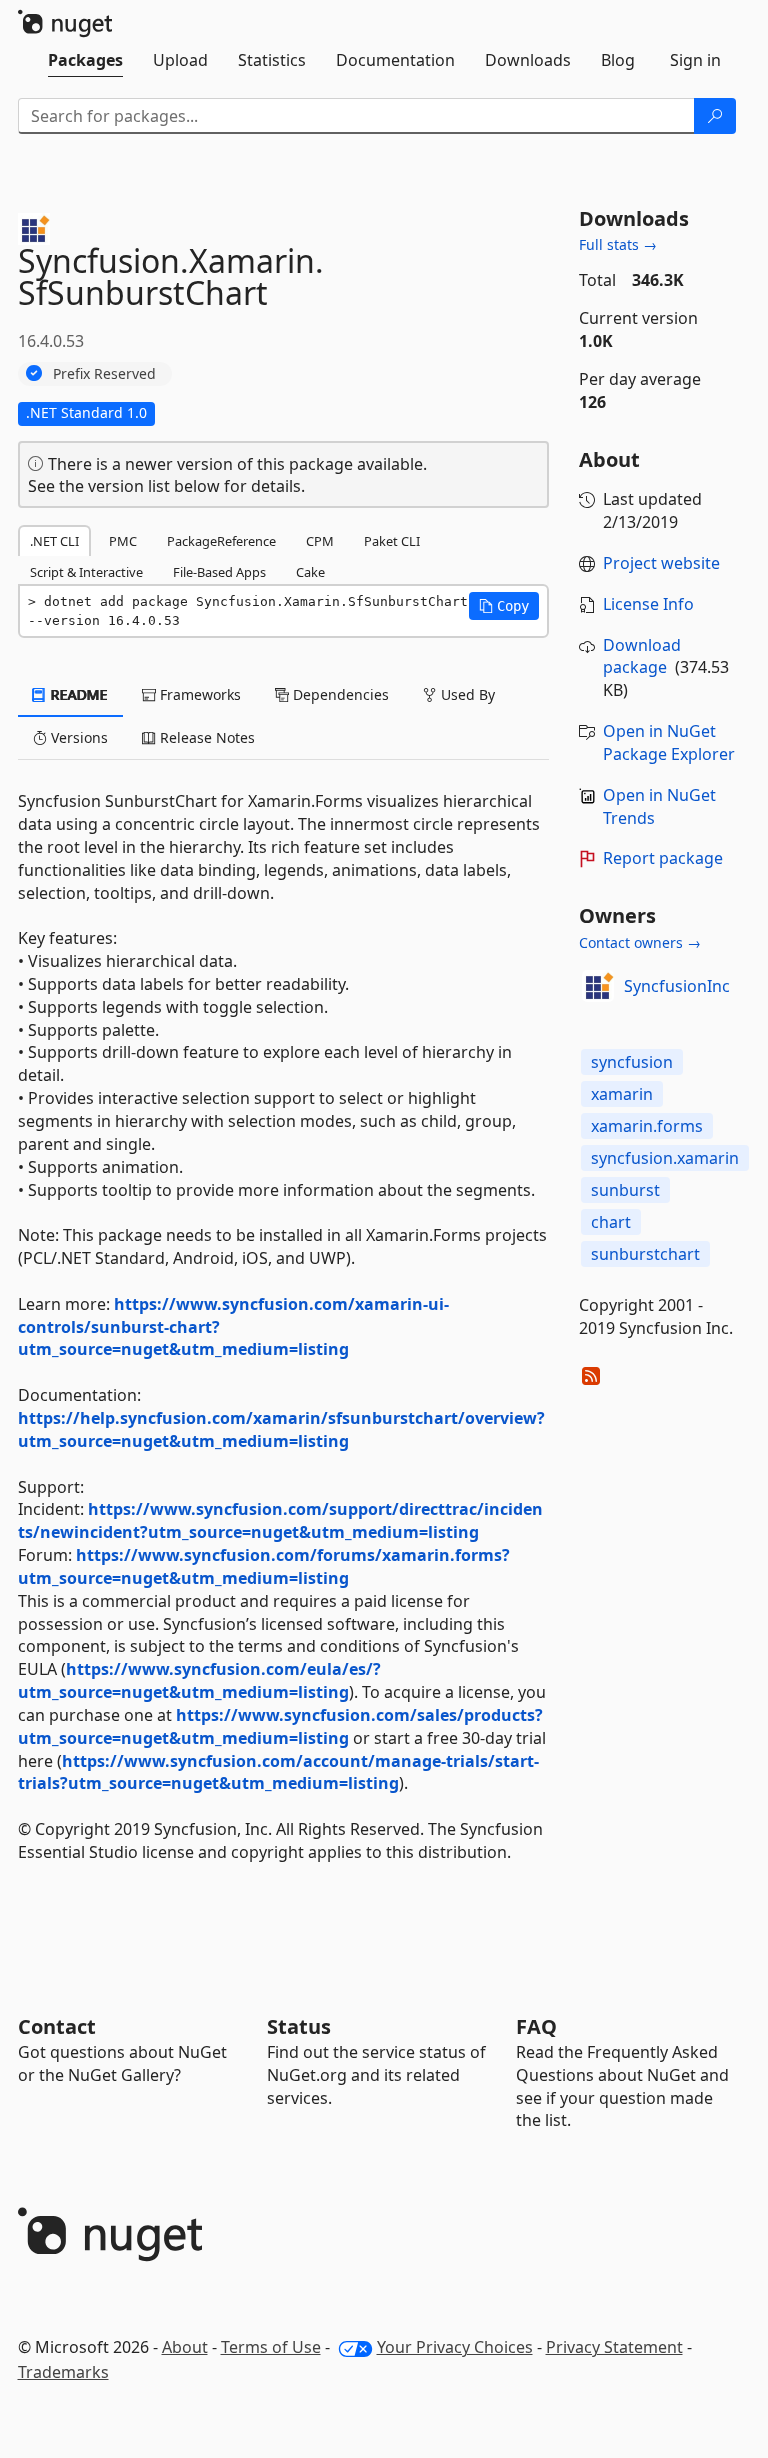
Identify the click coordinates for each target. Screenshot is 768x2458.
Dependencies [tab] (339, 694)
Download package (642, 656)
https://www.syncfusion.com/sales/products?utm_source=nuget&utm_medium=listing (280, 1726)
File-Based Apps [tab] (219, 572)
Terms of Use (271, 2347)
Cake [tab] (310, 572)
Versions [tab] (77, 737)
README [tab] (77, 694)
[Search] (715, 116)
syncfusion (632, 1062)
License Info (648, 604)
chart (611, 1222)
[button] (504, 606)
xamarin (622, 1094)
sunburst (625, 1190)
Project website (661, 563)
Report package (663, 858)
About (185, 2347)
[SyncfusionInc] (598, 986)
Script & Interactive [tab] (86, 572)
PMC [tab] (123, 541)
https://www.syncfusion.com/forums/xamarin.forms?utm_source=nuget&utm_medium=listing (264, 1566)
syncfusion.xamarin (665, 1158)
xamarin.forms (647, 1126)
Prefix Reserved (104, 373)
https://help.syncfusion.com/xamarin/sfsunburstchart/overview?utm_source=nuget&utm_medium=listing (281, 1429)
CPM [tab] (320, 541)
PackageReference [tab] (221, 541)
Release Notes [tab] (205, 737)
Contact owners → (640, 942)
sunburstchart (645, 1254)
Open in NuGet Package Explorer (669, 742)
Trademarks (63, 2372)
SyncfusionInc (677, 986)
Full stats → (618, 244)
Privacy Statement (614, 2347)
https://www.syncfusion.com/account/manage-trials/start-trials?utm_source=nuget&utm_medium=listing (278, 1772)
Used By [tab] (466, 694)
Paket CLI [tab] (392, 541)
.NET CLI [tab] (54, 541)
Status (299, 2026)
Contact (57, 2026)
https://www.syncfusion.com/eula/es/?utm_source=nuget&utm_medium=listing (199, 1680)
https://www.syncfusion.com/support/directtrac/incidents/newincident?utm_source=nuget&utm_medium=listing (280, 1520)
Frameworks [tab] (198, 694)
